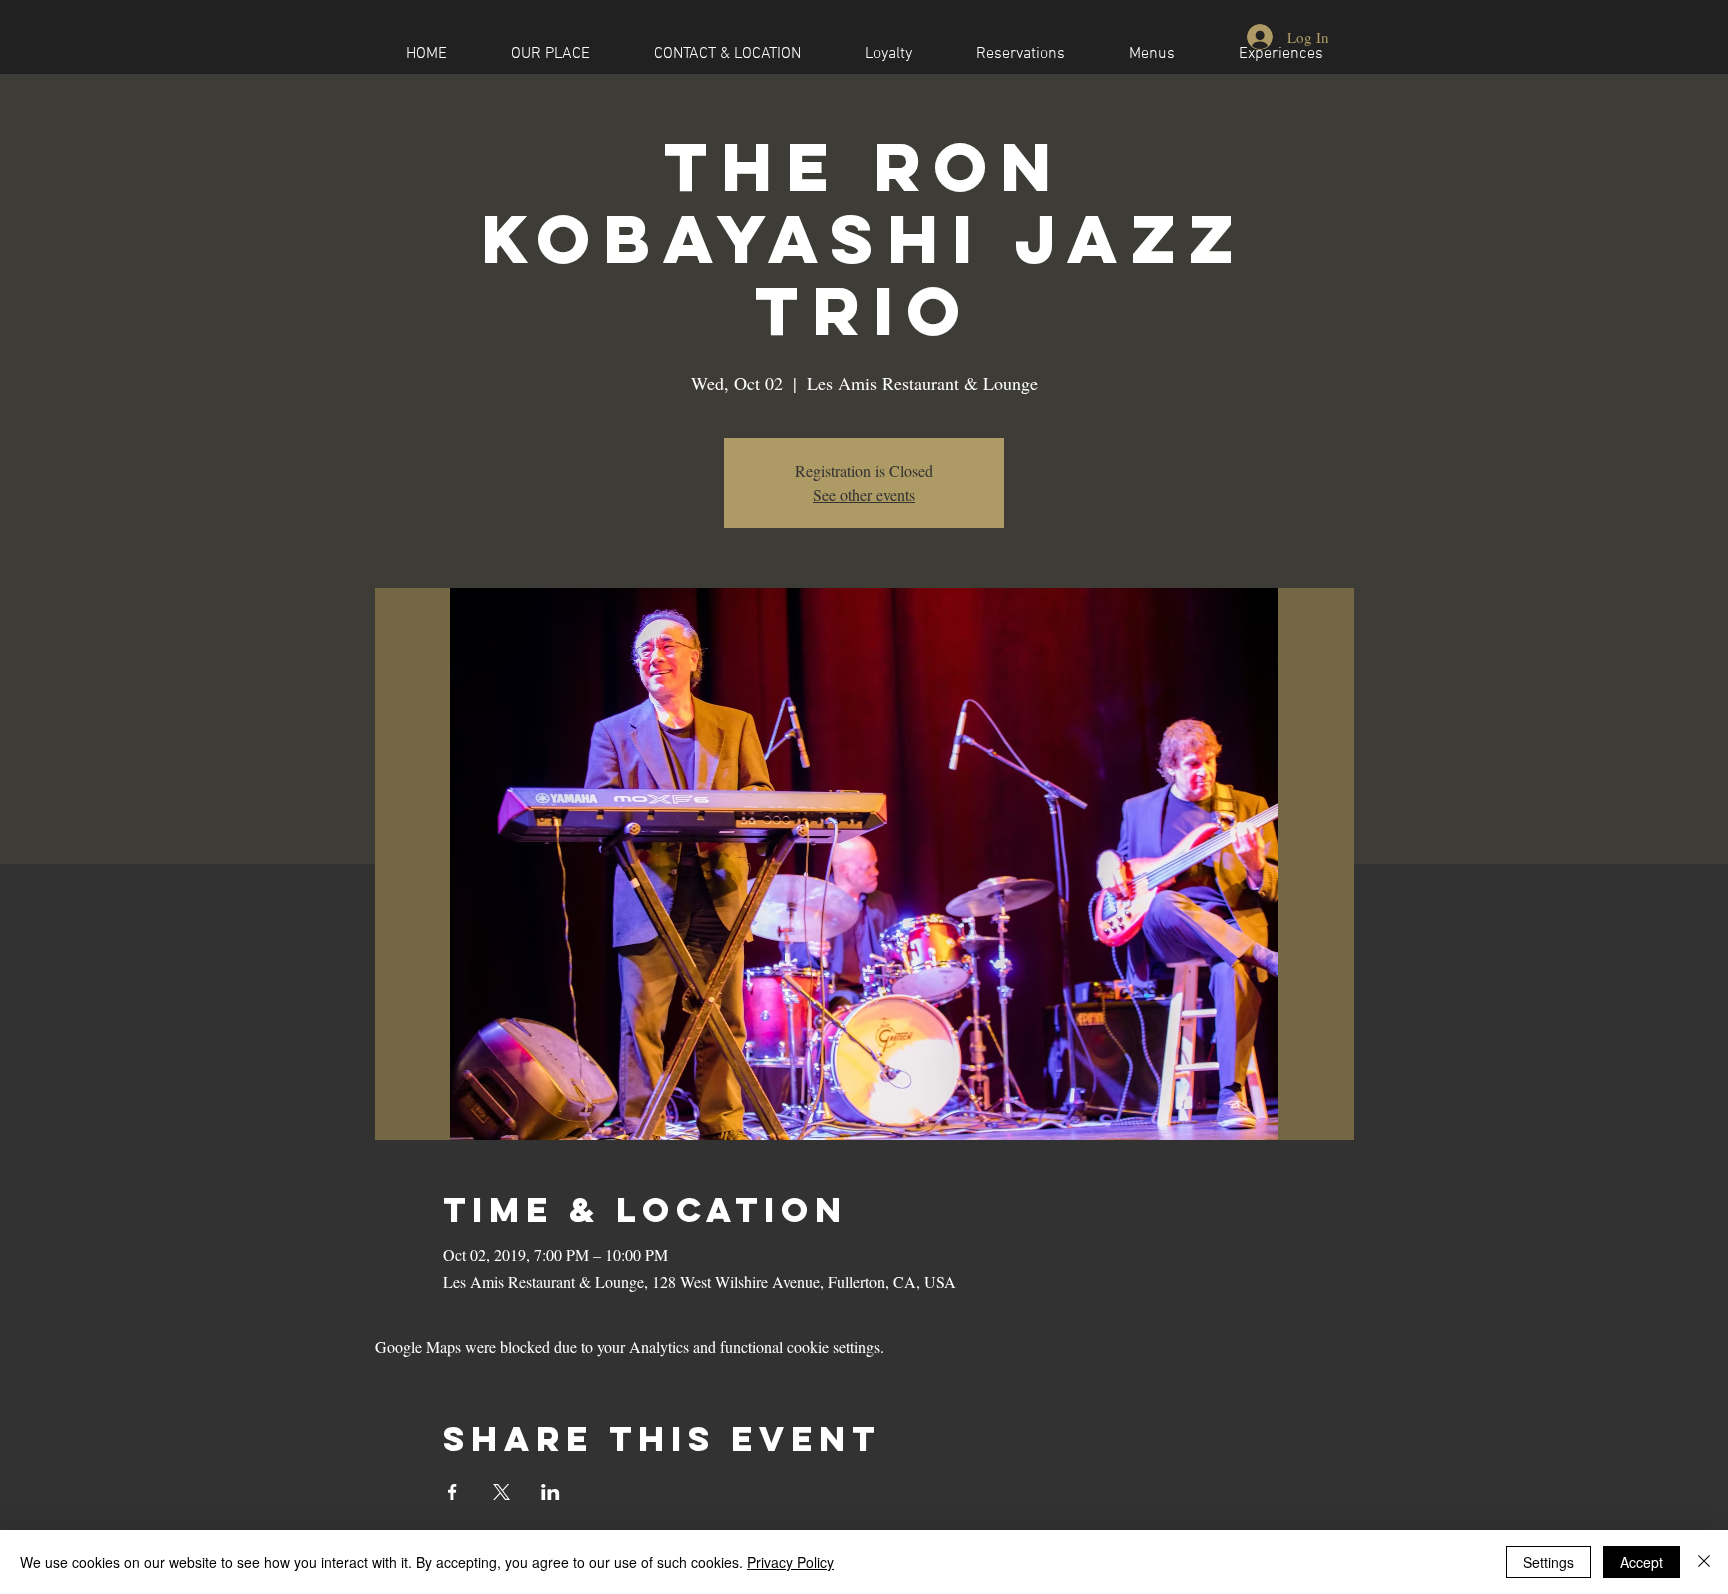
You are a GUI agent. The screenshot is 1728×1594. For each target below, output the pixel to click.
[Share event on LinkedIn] (550, 1492)
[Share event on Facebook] (452, 1492)
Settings (1548, 1562)
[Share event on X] (501, 1492)
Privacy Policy (790, 1562)
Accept (1641, 1562)
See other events (864, 494)
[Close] (1704, 1562)
